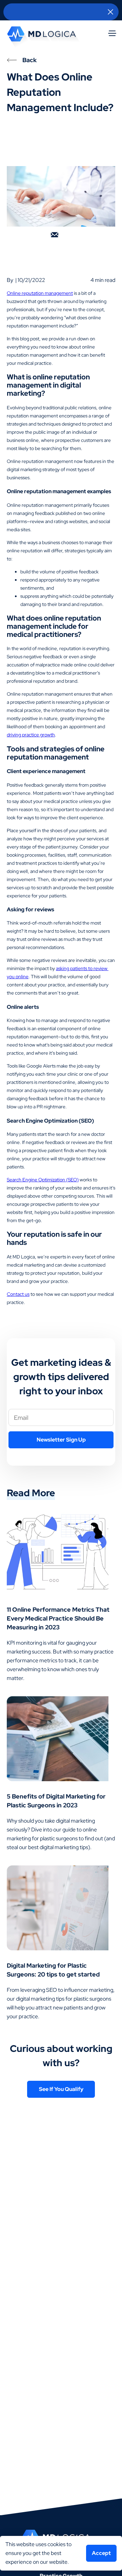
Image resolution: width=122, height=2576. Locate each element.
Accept (101, 2553)
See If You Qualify (61, 2089)
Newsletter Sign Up (61, 1440)
